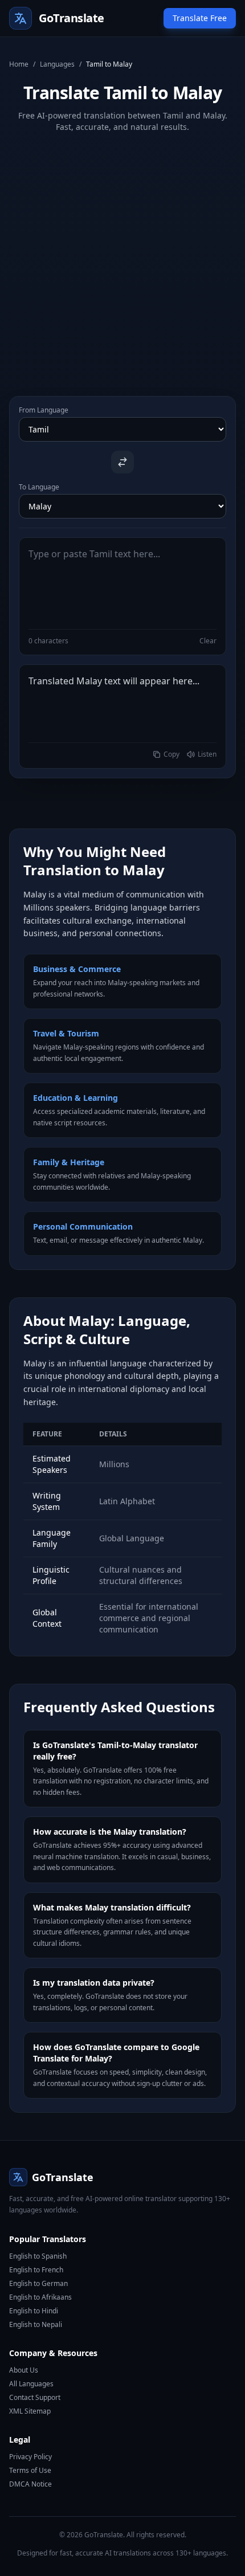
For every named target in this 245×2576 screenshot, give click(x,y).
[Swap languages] (122, 462)
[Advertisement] (122, 255)
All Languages (31, 2384)
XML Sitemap (30, 2411)
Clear (208, 641)
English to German (38, 2283)
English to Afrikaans (40, 2297)
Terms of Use (30, 2470)
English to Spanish (38, 2256)
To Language (39, 487)
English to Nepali (36, 2324)
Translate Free (200, 18)
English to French (36, 2270)
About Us (24, 2370)
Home (19, 64)
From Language (44, 410)
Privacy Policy (30, 2457)
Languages (57, 64)
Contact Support (35, 2397)
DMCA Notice (30, 2484)
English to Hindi (34, 2311)
